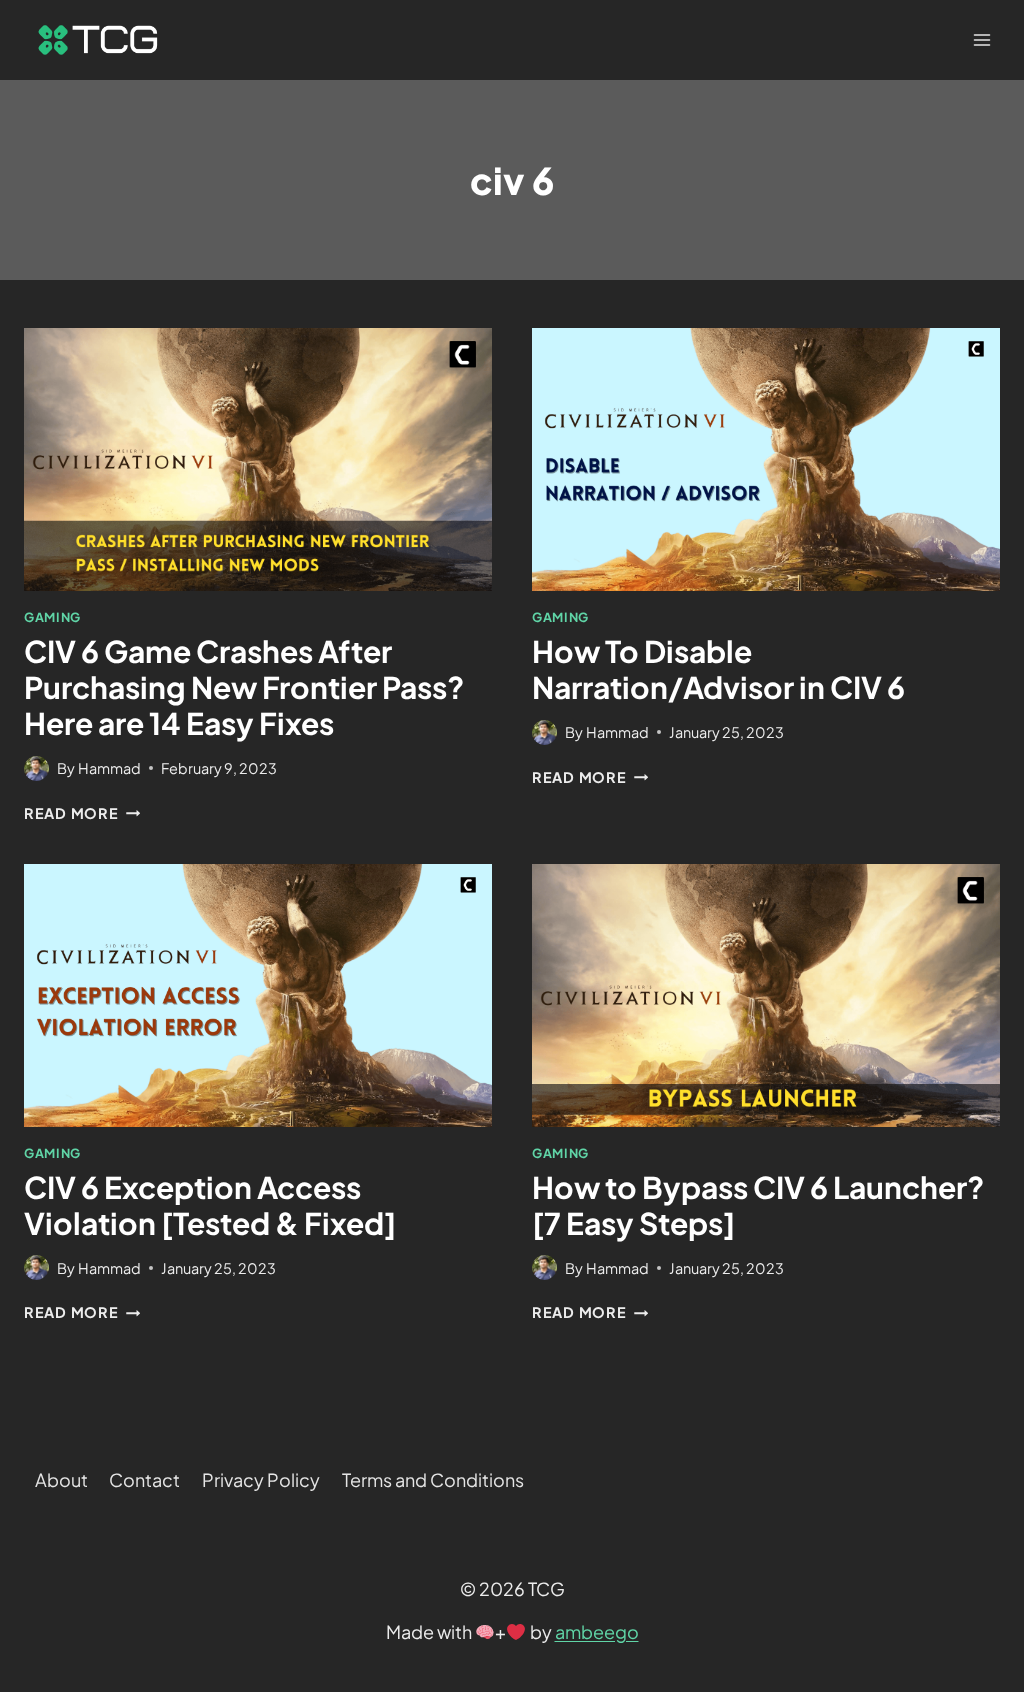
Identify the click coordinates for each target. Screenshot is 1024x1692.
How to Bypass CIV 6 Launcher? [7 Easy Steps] (758, 1205)
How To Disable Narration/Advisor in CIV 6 (718, 669)
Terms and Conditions (433, 1479)
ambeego (597, 1631)
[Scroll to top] (972, 1430)
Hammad (109, 768)
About (61, 1479)
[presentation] (258, 459)
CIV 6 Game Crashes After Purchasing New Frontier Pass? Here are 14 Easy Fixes (244, 687)
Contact (144, 1479)
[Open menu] (981, 39)
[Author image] (36, 768)
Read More (82, 813)
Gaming (52, 617)
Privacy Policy (261, 1479)
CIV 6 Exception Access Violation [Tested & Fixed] (210, 1205)
